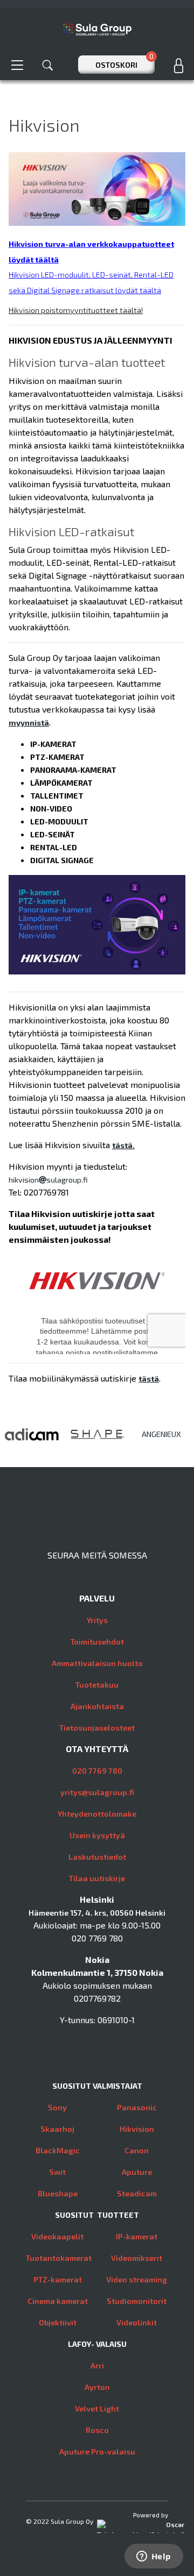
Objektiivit (58, 2322)
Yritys (97, 1620)
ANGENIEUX (161, 1434)
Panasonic (137, 2107)
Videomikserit (137, 2258)
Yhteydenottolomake (97, 1814)
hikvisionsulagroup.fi (48, 1180)
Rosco (97, 2430)
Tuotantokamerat (59, 2258)
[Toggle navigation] (17, 65)
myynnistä (29, 723)
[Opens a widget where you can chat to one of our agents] (154, 2557)
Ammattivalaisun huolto (97, 1663)
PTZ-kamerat (58, 2279)
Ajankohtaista (97, 1706)
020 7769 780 (97, 1771)
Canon (137, 2150)
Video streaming (137, 2279)
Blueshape (58, 2193)
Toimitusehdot (97, 1642)
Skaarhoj (57, 2129)
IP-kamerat (137, 2236)
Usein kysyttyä (97, 1835)
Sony (57, 2107)
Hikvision (137, 2129)
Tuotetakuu (97, 1685)
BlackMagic (58, 2150)
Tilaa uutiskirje (97, 1878)
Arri (97, 2365)
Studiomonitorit (137, 2301)
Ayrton (97, 2387)
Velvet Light (97, 2408)
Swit (57, 2172)
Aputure (137, 2172)
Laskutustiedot (97, 1857)
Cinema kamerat (58, 2301)
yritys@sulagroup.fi (97, 1792)
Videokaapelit (57, 2236)
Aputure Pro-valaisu (97, 2452)
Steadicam (137, 2193)
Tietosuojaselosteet (97, 1728)
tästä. (123, 1145)
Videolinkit (137, 2322)
